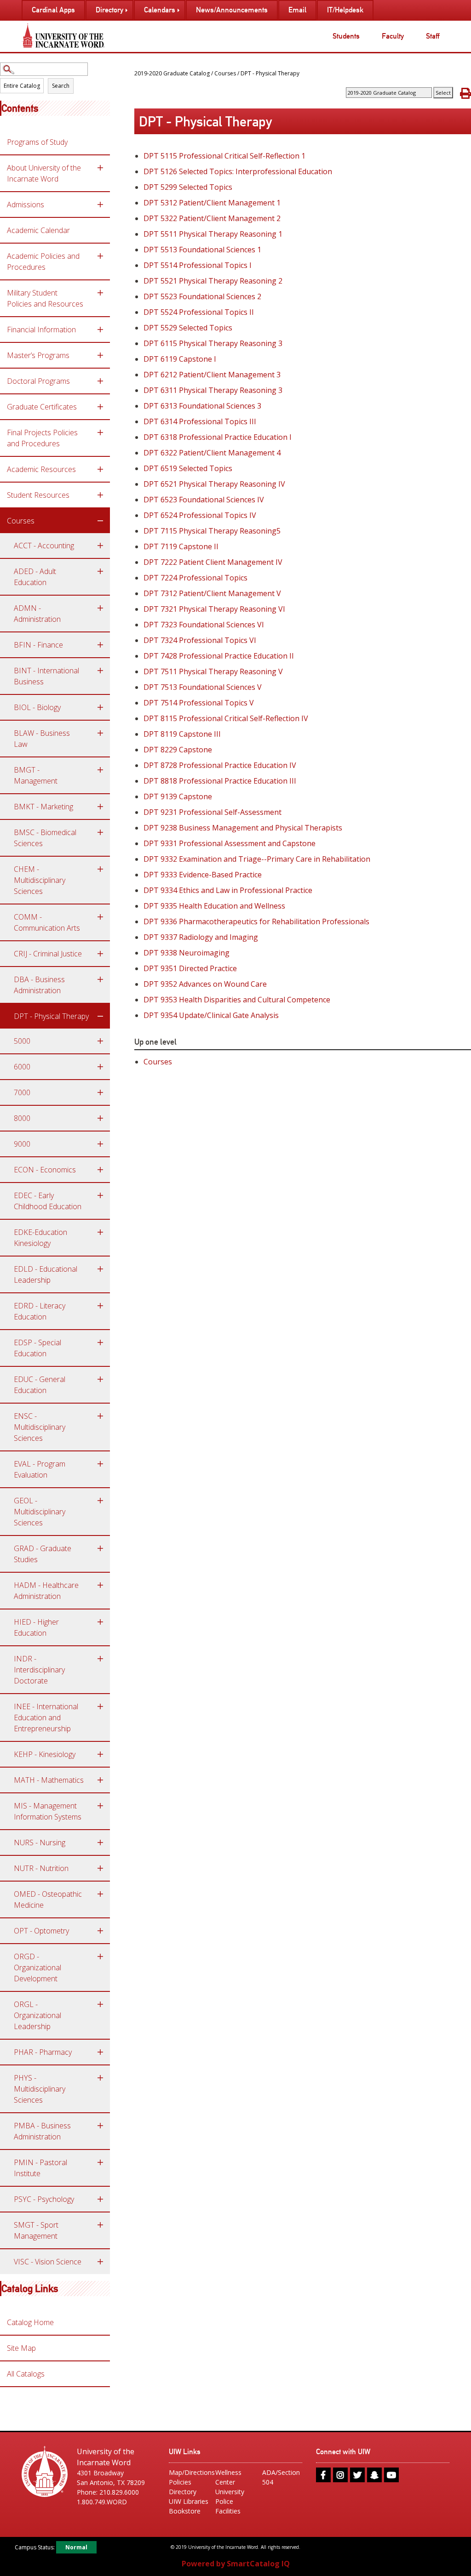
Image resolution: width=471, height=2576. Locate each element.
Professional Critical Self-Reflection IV (226, 718)
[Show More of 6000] (100, 1067)
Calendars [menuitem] (160, 10)
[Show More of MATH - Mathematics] (100, 1780)
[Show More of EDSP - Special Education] (100, 1342)
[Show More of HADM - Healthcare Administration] (100, 1585)
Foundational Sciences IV (204, 500)
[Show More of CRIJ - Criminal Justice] (100, 954)
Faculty (393, 36)
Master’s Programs (38, 355)
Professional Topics (195, 578)
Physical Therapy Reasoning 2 (213, 281)
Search (61, 86)
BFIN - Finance (38, 645)
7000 (22, 1092)
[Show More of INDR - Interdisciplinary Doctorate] (100, 1659)
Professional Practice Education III (220, 781)
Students (346, 36)
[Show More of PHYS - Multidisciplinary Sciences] (100, 2078)
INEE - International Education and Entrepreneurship (46, 1717)
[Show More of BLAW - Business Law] (100, 733)
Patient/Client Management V (212, 593)
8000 (22, 1118)
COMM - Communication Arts (47, 922)
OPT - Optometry (41, 1931)
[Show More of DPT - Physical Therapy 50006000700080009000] (100, 1016)
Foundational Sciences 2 (202, 296)
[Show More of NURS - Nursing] (100, 1842)
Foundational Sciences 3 (202, 406)
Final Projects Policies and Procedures (42, 438)
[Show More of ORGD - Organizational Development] (100, 1956)
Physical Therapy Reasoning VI (214, 609)
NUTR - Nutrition (41, 1868)
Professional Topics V (199, 703)
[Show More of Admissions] (100, 205)
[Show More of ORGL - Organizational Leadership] (100, 2004)
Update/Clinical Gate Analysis (211, 1015)
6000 (22, 1067)
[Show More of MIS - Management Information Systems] (100, 1806)
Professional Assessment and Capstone (230, 843)
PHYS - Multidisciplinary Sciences (40, 2089)
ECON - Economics (45, 1170)
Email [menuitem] (297, 10)
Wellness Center (228, 2477)
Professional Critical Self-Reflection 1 (224, 156)
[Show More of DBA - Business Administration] (100, 979)
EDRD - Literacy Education (40, 1311)
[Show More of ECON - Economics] (100, 1170)
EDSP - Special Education (37, 1348)
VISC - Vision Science (48, 2262)
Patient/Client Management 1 (212, 203)
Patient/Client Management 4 (212, 453)
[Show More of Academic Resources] (100, 469)
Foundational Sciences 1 (202, 250)
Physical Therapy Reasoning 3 (213, 343)
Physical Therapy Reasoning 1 (213, 234)
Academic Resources (41, 469)
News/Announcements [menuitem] (232, 10)
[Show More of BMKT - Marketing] (100, 807)
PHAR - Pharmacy (43, 2052)
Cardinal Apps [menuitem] (53, 10)
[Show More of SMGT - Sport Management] (100, 2225)
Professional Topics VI (200, 640)
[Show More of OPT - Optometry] (100, 1931)
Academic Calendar (38, 230)
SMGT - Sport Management (36, 2230)
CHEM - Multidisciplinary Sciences (40, 880)
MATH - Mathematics (49, 1780)
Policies (180, 2482)
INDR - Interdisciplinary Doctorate (39, 1670)
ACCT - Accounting (44, 546)
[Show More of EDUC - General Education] (100, 1379)
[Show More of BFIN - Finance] (100, 645)
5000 (22, 1041)
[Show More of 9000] (100, 1144)
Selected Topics (188, 187)
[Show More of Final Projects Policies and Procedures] (100, 432)
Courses (21, 521)
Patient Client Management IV (213, 562)
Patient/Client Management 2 (212, 218)
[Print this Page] (465, 93)
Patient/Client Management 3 (212, 375)
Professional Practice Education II (219, 656)
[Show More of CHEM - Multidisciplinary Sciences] (100, 869)
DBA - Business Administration (39, 985)
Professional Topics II (199, 312)
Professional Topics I (198, 265)
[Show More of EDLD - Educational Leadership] (100, 1269)
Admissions (26, 205)
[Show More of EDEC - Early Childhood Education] (100, 1195)
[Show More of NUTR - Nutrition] (100, 1868)
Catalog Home (30, 2322)
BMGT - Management (36, 775)
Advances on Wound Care (205, 984)
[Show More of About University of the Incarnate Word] (100, 168)
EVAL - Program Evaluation (40, 1469)
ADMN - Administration (37, 614)
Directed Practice (190, 968)
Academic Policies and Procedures (43, 262)
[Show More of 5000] (100, 1041)
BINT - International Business (46, 676)
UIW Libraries (189, 2501)
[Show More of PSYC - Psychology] (100, 2199)
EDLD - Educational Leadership (46, 1274)
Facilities (228, 2511)
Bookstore (185, 2511)
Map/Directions (189, 2472)
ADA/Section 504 (281, 2477)
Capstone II (181, 546)
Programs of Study (37, 142)
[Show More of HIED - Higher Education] (100, 1622)
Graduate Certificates (42, 407)
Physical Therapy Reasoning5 (212, 531)
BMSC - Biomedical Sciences (45, 838)
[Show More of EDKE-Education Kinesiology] (100, 1232)
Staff (433, 36)
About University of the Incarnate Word (44, 173)
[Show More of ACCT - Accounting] (100, 546)
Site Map (21, 2348)
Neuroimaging (187, 953)
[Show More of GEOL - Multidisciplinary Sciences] (100, 1501)
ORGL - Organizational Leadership (37, 2015)
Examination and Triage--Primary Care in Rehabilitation (257, 859)
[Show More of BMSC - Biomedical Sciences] (100, 832)
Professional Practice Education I (218, 437)
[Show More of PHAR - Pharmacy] (100, 2052)
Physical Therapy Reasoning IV (214, 484)
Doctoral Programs (38, 381)
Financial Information (41, 330)
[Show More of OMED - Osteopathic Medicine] (100, 1894)
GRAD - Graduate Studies (43, 1554)
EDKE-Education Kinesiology (40, 1238)
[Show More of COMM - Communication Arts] (100, 917)
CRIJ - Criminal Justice (48, 954)
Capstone (178, 750)
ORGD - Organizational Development (37, 1968)
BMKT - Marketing (43, 807)
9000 (22, 1144)
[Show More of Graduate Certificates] (100, 407)
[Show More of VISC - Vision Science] (100, 2262)
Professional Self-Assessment (213, 812)
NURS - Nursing (40, 1842)
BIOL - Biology (37, 707)
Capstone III (182, 734)
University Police (230, 2496)
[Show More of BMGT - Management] (100, 770)
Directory (183, 2492)
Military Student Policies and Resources (45, 298)
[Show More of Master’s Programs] (100, 355)
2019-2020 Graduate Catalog (172, 73)
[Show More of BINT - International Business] (100, 671)
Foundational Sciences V (203, 687)
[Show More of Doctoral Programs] (100, 381)
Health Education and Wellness (214, 906)
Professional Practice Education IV (220, 765)
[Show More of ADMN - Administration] (100, 608)
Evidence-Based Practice (203, 875)
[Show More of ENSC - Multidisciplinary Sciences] (100, 1416)
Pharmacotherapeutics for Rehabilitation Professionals (256, 921)
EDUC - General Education (40, 1385)
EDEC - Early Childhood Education (48, 1201)
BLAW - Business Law (42, 739)
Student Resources (38, 495)
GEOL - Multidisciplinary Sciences (40, 1512)
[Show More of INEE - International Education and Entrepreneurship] (100, 1706)
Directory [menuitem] (109, 10)
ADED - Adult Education (35, 577)
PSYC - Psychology (44, 2199)
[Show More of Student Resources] (100, 495)
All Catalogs (26, 2374)
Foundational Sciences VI (204, 625)
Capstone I (180, 359)
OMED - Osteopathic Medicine (48, 1899)
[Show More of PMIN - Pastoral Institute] (100, 2162)
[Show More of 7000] (100, 1092)
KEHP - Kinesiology (45, 1754)
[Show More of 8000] (100, 1118)
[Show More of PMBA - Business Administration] (100, 2126)
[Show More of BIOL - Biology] (100, 707)
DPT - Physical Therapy (51, 1016)
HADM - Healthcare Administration (46, 1591)
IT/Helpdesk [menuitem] (345, 10)
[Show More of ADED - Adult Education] (100, 571)
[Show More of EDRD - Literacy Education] (100, 1306)
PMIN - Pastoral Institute (40, 2168)
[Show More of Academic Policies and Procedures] (100, 256)
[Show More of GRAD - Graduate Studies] (100, 1548)
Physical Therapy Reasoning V (213, 671)
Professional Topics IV (200, 515)
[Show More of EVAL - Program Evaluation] (100, 1464)
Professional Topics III (200, 421)
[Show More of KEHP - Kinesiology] (100, 1754)
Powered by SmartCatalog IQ (236, 2564)
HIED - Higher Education (36, 1627)
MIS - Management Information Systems (48, 1811)
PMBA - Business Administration (42, 2131)
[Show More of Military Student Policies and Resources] (100, 293)
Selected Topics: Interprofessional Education (238, 171)
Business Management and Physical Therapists (243, 828)
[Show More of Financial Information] (100, 330)
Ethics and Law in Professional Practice (228, 890)
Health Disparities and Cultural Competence (237, 1000)
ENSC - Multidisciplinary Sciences (40, 1427)
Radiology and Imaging (201, 937)
